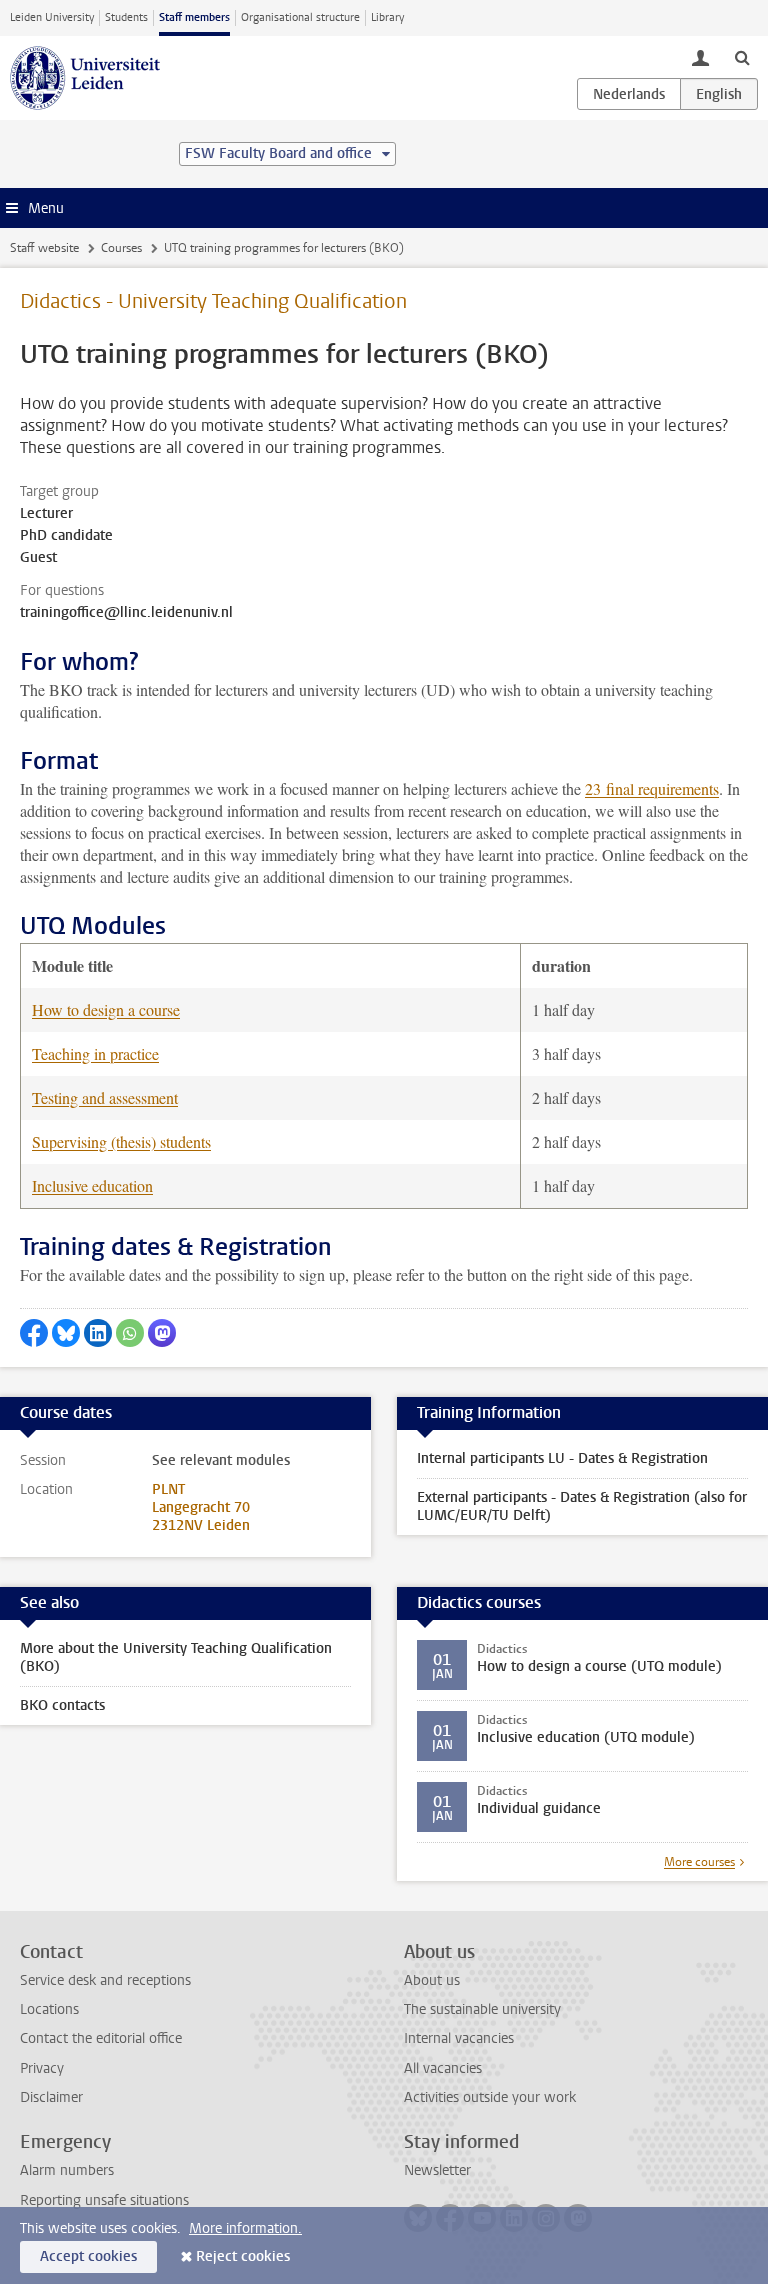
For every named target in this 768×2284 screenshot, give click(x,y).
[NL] (629, 94)
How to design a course (106, 1009)
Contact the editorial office (101, 2038)
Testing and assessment (105, 1097)
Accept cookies (88, 2256)
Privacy (42, 2068)
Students (126, 17)
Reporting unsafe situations (104, 2200)
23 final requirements (652, 788)
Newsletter (437, 2170)
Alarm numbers (67, 2170)
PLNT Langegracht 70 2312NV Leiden (201, 1507)
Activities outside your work (490, 2097)
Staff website (44, 248)
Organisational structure (300, 17)
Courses (121, 248)
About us (432, 1980)
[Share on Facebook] (34, 1333)
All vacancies (443, 2068)
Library (387, 17)
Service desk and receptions (105, 1980)
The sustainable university (482, 2009)
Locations (49, 2009)
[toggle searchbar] (742, 57)
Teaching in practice (95, 1053)
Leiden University (52, 17)
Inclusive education (92, 1185)
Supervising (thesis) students (121, 1141)
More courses (699, 1862)
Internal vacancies (459, 2038)
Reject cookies (243, 2256)
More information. (245, 2228)
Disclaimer (51, 2097)
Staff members (194, 17)
